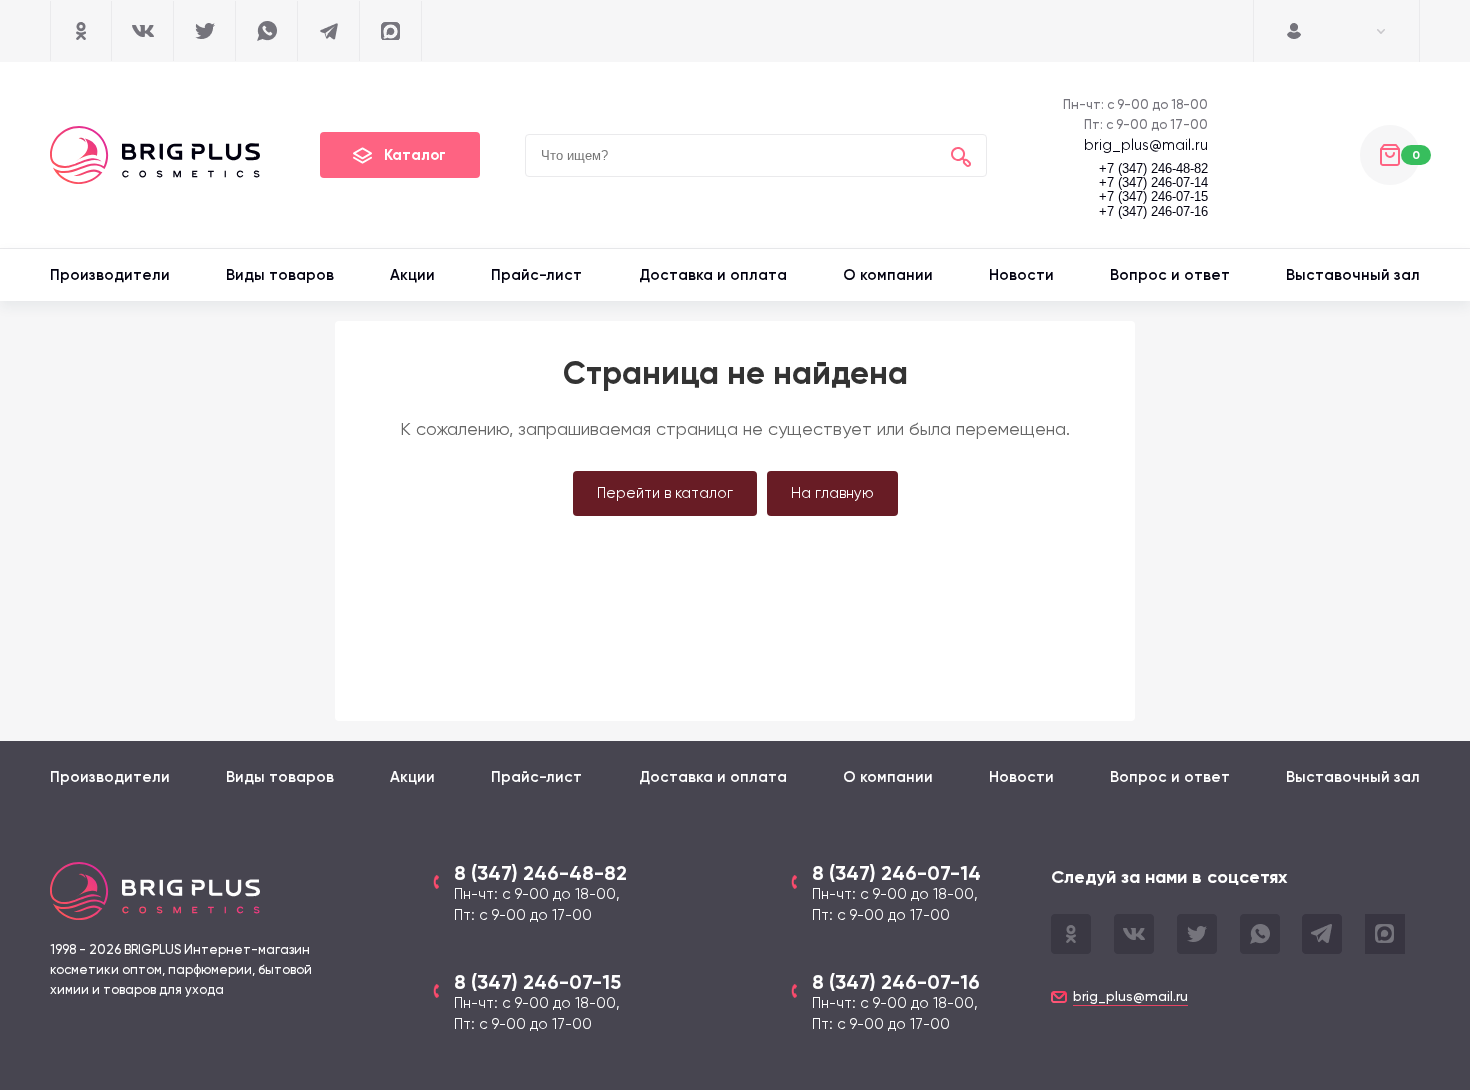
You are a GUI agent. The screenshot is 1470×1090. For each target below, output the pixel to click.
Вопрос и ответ (1170, 275)
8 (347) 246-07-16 (896, 982)
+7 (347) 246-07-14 (1153, 183)
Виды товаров (280, 275)
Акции (412, 275)
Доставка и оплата (713, 275)
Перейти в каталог (665, 493)
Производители (110, 275)
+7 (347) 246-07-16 (1153, 212)
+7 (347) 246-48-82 (1153, 169)
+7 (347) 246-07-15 (1153, 197)
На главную (832, 493)
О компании (888, 275)
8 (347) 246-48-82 (540, 873)
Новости (1021, 275)
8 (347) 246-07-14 (896, 873)
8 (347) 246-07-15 (537, 982)
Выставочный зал (1353, 275)
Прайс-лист (536, 275)
